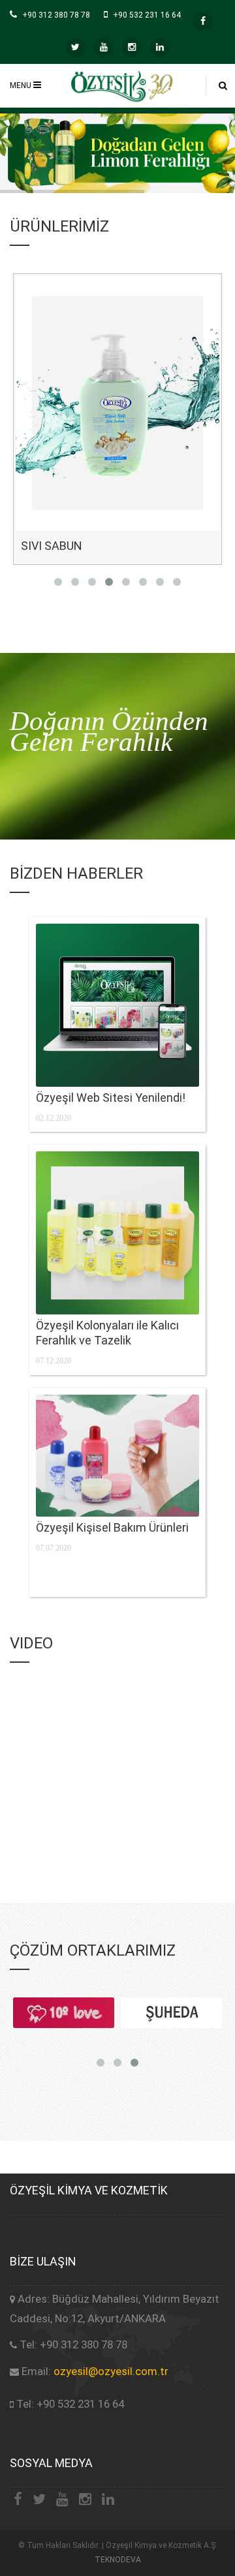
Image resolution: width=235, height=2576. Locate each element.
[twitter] (76, 48)
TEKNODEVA (118, 2560)
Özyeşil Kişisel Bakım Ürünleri (112, 1527)
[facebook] (203, 22)
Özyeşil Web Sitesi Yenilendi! (111, 1098)
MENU (22, 85)
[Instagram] (132, 48)
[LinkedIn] (160, 48)
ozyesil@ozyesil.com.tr (111, 2371)
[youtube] (104, 48)
